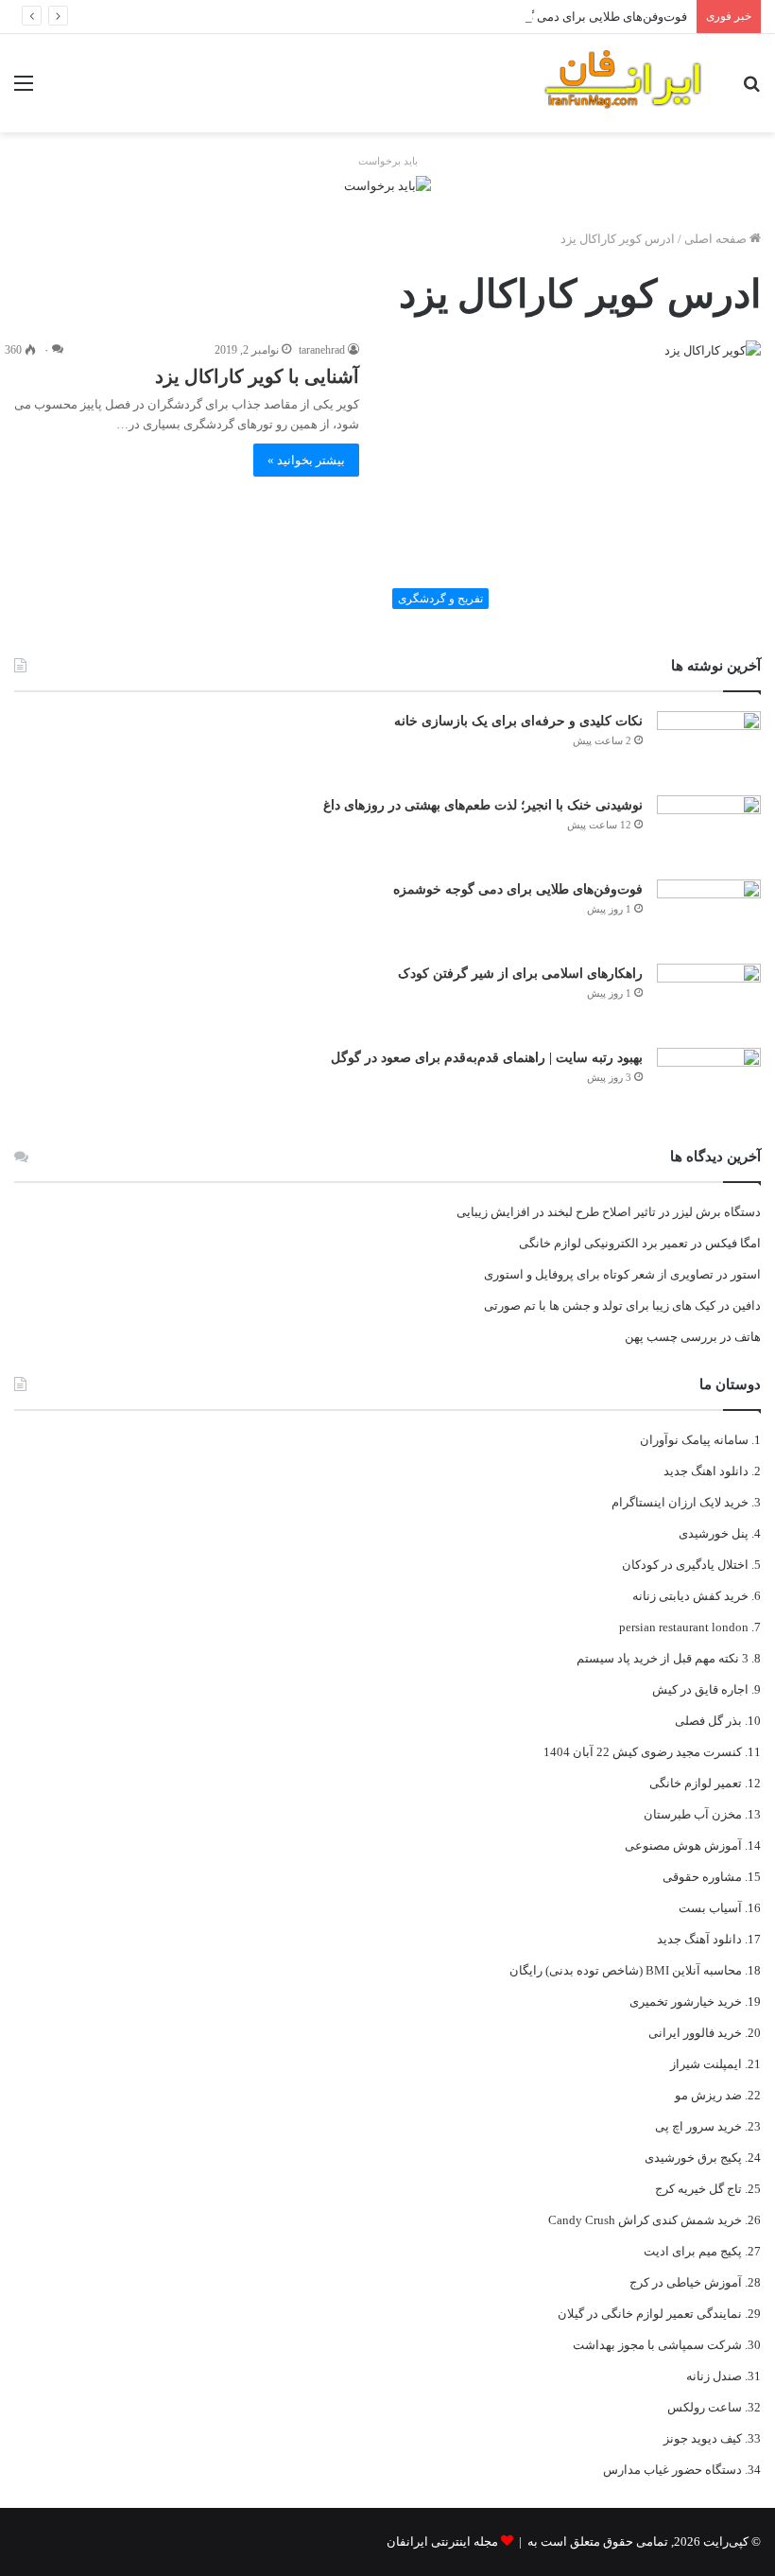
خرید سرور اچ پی (698, 2126)
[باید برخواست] (387, 184)
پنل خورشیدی (714, 1533)
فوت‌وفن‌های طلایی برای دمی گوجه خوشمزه (573, 17)
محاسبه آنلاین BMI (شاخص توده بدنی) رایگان (626, 1970)
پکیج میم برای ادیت (693, 2251)
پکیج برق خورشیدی (693, 2158)
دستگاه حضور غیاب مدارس (672, 2470)
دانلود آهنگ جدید (699, 1939)
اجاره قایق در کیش (700, 1689)
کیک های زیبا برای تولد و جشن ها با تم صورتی (600, 1305)
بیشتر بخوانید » (306, 460)
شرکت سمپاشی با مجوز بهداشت (657, 2345)
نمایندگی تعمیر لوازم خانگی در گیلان (650, 2314)
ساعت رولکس (705, 2407)
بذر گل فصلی (708, 1721)
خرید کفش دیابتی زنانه (690, 1596)
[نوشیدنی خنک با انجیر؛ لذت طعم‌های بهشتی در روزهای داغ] (709, 831)
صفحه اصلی (717, 239)
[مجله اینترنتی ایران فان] (624, 83)
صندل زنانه (714, 2376)
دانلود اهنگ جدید (706, 1471)
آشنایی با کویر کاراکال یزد (257, 376)
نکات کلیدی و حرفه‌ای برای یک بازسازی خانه (518, 721)
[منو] (24, 90)
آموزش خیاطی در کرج (686, 2282)
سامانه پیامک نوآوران (694, 1440)
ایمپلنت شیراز (706, 2064)
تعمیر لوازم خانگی (696, 1783)
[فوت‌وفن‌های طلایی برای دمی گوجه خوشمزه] (709, 915)
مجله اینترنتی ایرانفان (442, 2541)
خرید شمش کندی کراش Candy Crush (645, 2220)
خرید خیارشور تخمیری (686, 2002)
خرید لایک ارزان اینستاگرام (680, 1502)
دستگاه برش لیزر (717, 1212)
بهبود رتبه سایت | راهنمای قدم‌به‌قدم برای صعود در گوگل (487, 1058)
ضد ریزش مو (708, 2095)
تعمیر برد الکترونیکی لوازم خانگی (603, 1243)
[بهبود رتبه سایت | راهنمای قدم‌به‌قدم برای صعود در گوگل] (709, 1083)
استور (746, 1274)
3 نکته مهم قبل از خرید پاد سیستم (663, 1658)
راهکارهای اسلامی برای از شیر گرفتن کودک (520, 974)
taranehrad (322, 350)
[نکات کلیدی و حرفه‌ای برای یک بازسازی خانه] (709, 747)
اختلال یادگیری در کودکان (685, 1565)
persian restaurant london (684, 1627)
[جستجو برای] (751, 90)
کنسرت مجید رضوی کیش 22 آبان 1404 (643, 1752)
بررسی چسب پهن (671, 1337)
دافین (747, 1305)
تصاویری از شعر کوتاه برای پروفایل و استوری (599, 1274)
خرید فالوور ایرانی (695, 2033)
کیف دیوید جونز (703, 2438)
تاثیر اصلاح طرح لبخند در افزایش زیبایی (556, 1212)
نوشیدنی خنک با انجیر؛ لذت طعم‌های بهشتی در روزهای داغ (483, 805)
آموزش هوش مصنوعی (683, 1845)
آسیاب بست (710, 1908)
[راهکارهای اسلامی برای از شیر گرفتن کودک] (709, 999)
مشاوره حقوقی (702, 1877)
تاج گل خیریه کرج (698, 2189)
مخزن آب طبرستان (693, 1814)
